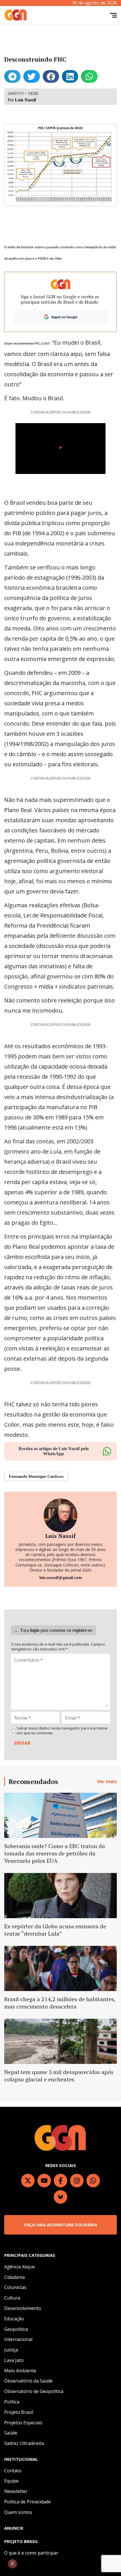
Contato (13, 2471)
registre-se (82, 1630)
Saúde (11, 2433)
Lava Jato (14, 2360)
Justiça (11, 2350)
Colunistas (15, 2287)
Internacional (18, 2339)
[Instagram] (77, 2181)
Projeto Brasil (19, 2412)
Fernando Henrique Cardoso (36, 1476)
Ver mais (107, 1781)
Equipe (11, 2481)
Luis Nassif (25, 100)
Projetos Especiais (23, 2423)
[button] (12, 76)
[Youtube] (44, 2181)
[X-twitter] (28, 2181)
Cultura (12, 2298)
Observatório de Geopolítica (34, 2391)
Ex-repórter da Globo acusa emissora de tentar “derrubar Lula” (55, 1930)
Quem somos (18, 2512)
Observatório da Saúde (28, 2381)
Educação (14, 2319)
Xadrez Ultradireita (24, 2443)
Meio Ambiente (20, 2371)
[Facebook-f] (60, 2181)
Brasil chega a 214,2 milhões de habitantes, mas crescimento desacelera (60, 2003)
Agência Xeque (20, 2267)
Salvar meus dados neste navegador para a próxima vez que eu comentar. (62, 1731)
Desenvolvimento (23, 2308)
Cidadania (14, 2277)
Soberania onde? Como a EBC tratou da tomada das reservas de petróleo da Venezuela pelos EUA (55, 1853)
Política (12, 2402)
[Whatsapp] (93, 2181)
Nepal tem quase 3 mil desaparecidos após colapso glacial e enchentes (59, 2076)
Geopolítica (16, 2329)
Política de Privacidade (27, 2502)
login (35, 1630)
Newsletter (16, 2491)
